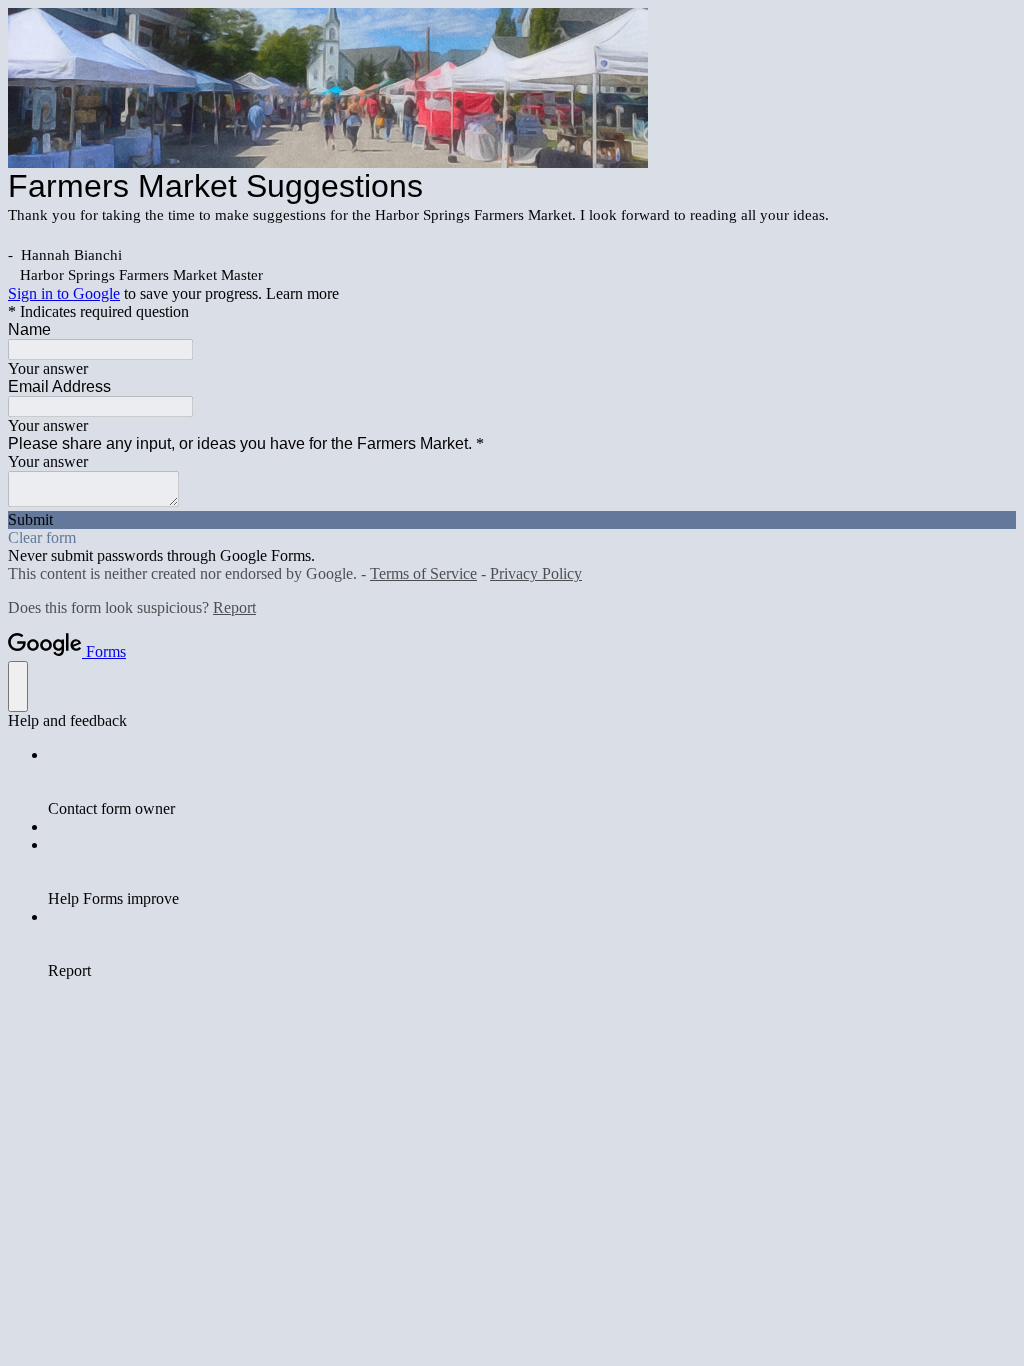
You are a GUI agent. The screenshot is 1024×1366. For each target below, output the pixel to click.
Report (234, 607)
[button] (512, 520)
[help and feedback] (18, 686)
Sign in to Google (64, 293)
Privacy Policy (536, 573)
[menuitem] (532, 782)
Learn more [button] (302, 293)
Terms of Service (423, 573)
